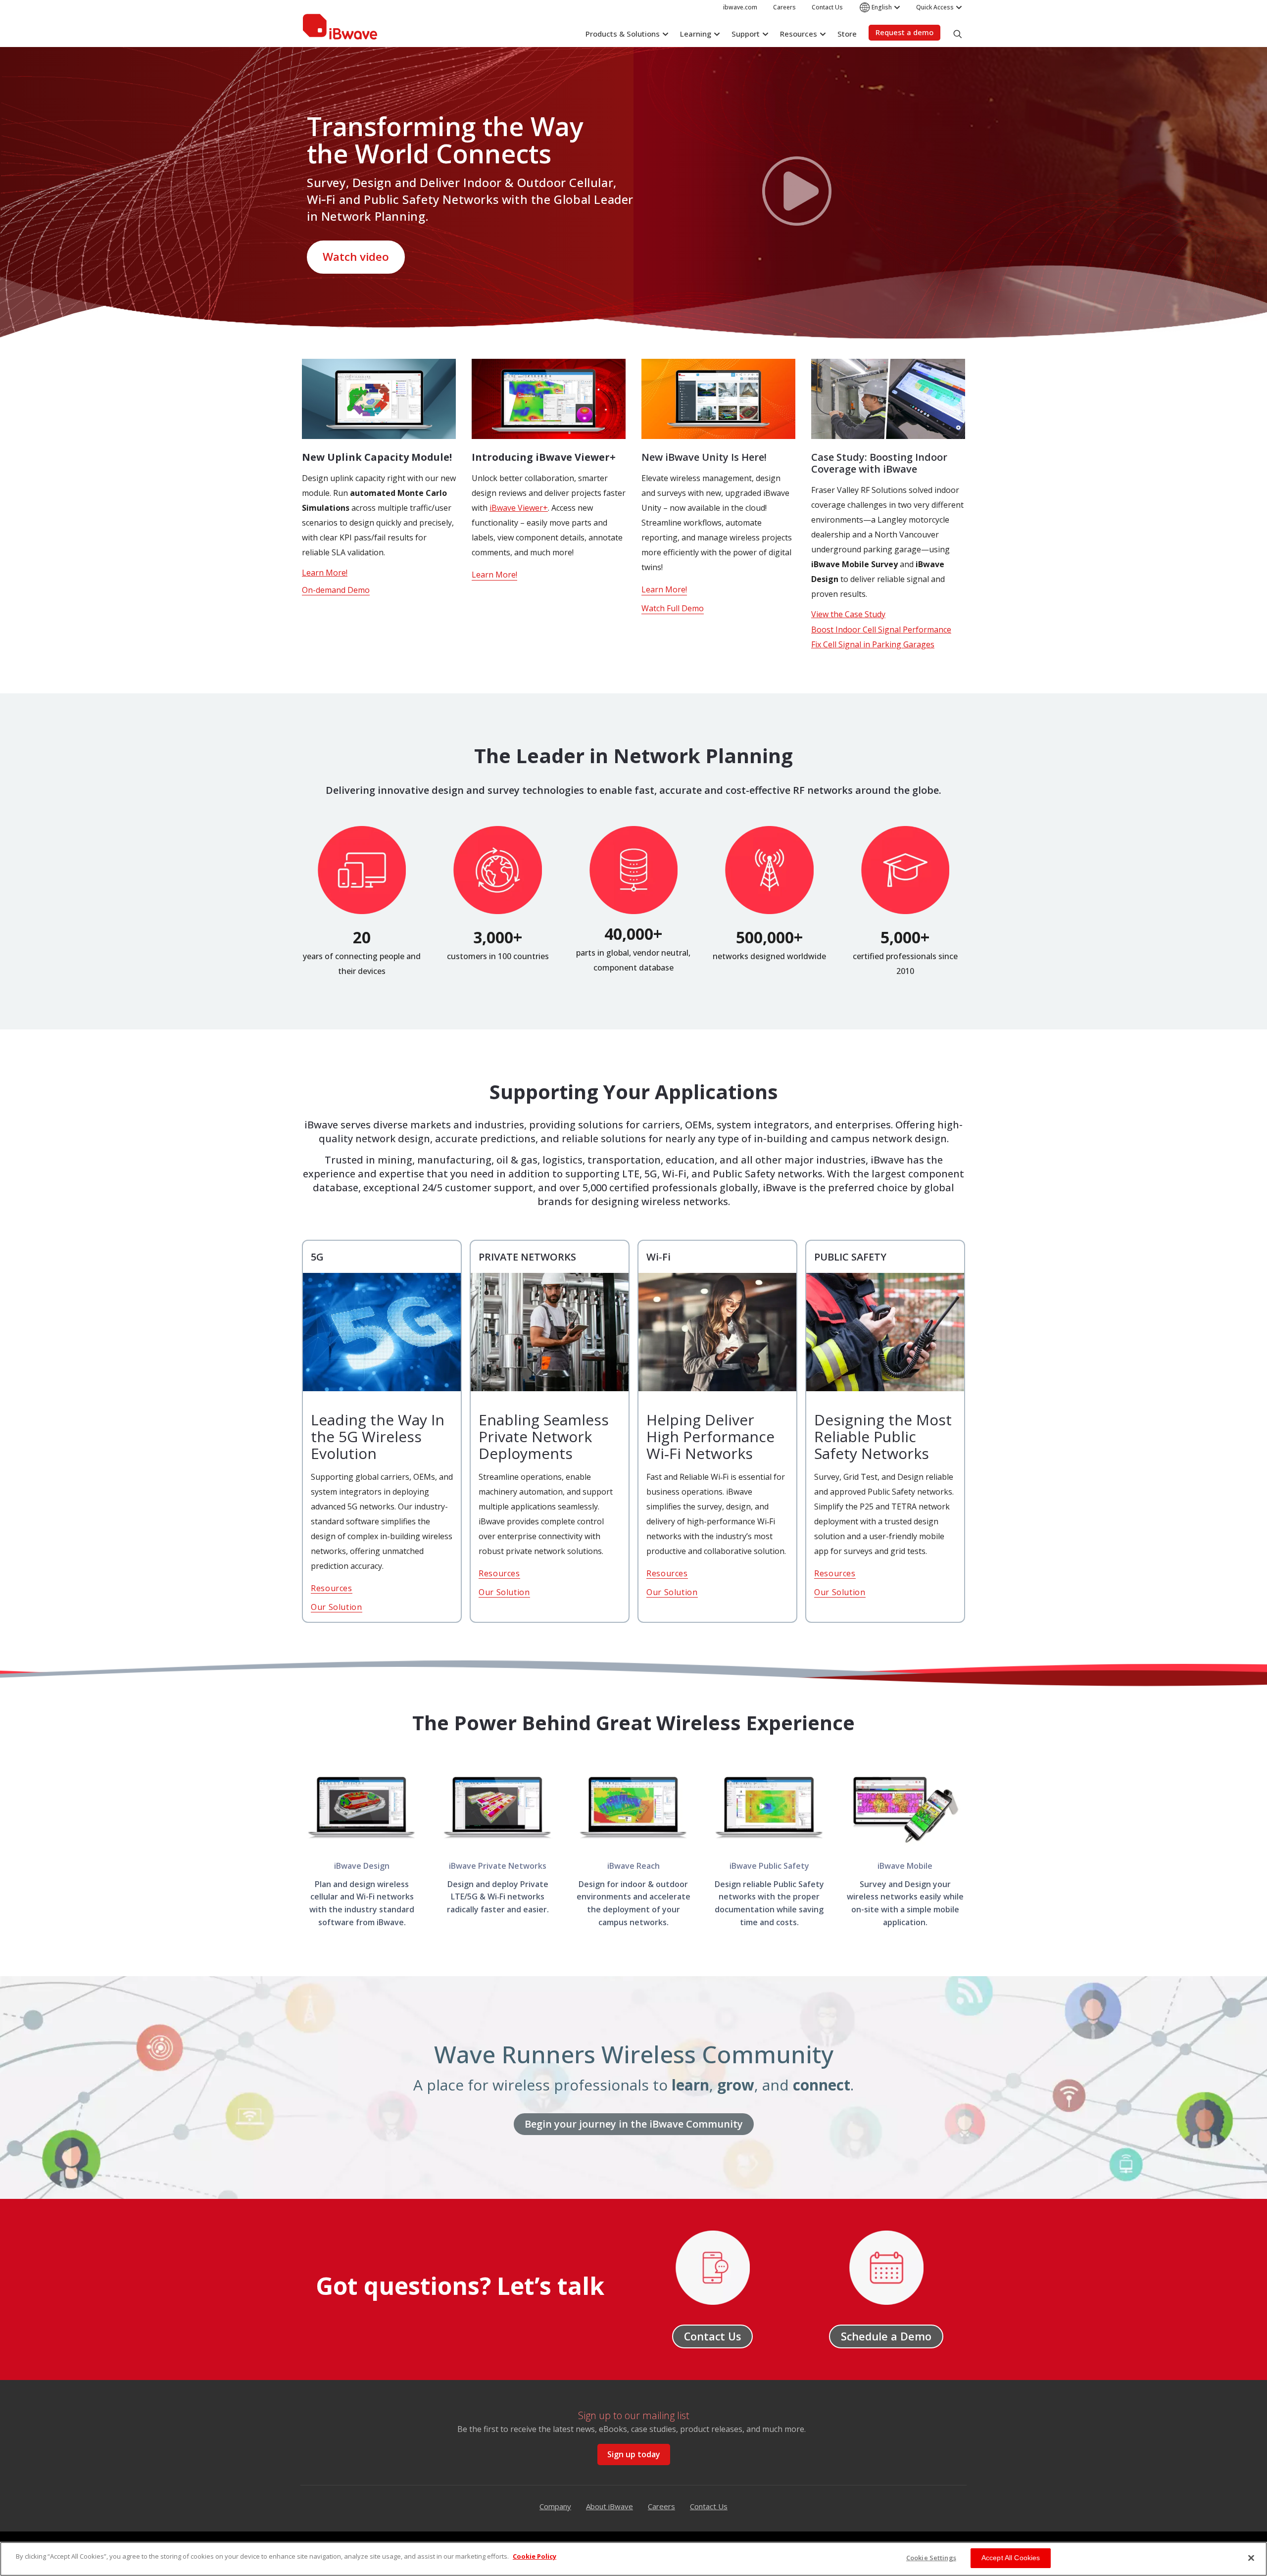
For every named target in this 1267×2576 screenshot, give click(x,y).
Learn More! (325, 573)
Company (555, 2506)
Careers (661, 2506)
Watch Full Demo (673, 608)
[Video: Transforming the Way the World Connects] (797, 193)
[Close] (1251, 2558)
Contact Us (709, 2506)
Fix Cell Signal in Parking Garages (873, 644)
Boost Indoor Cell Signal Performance (881, 630)
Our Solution (337, 1607)
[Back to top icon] (1249, 2521)
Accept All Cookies (1011, 2558)
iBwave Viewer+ (519, 508)
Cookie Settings (931, 2558)
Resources (332, 1588)
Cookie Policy (535, 2556)
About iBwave (609, 2506)
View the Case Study (848, 614)
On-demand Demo (336, 590)
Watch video (356, 257)
